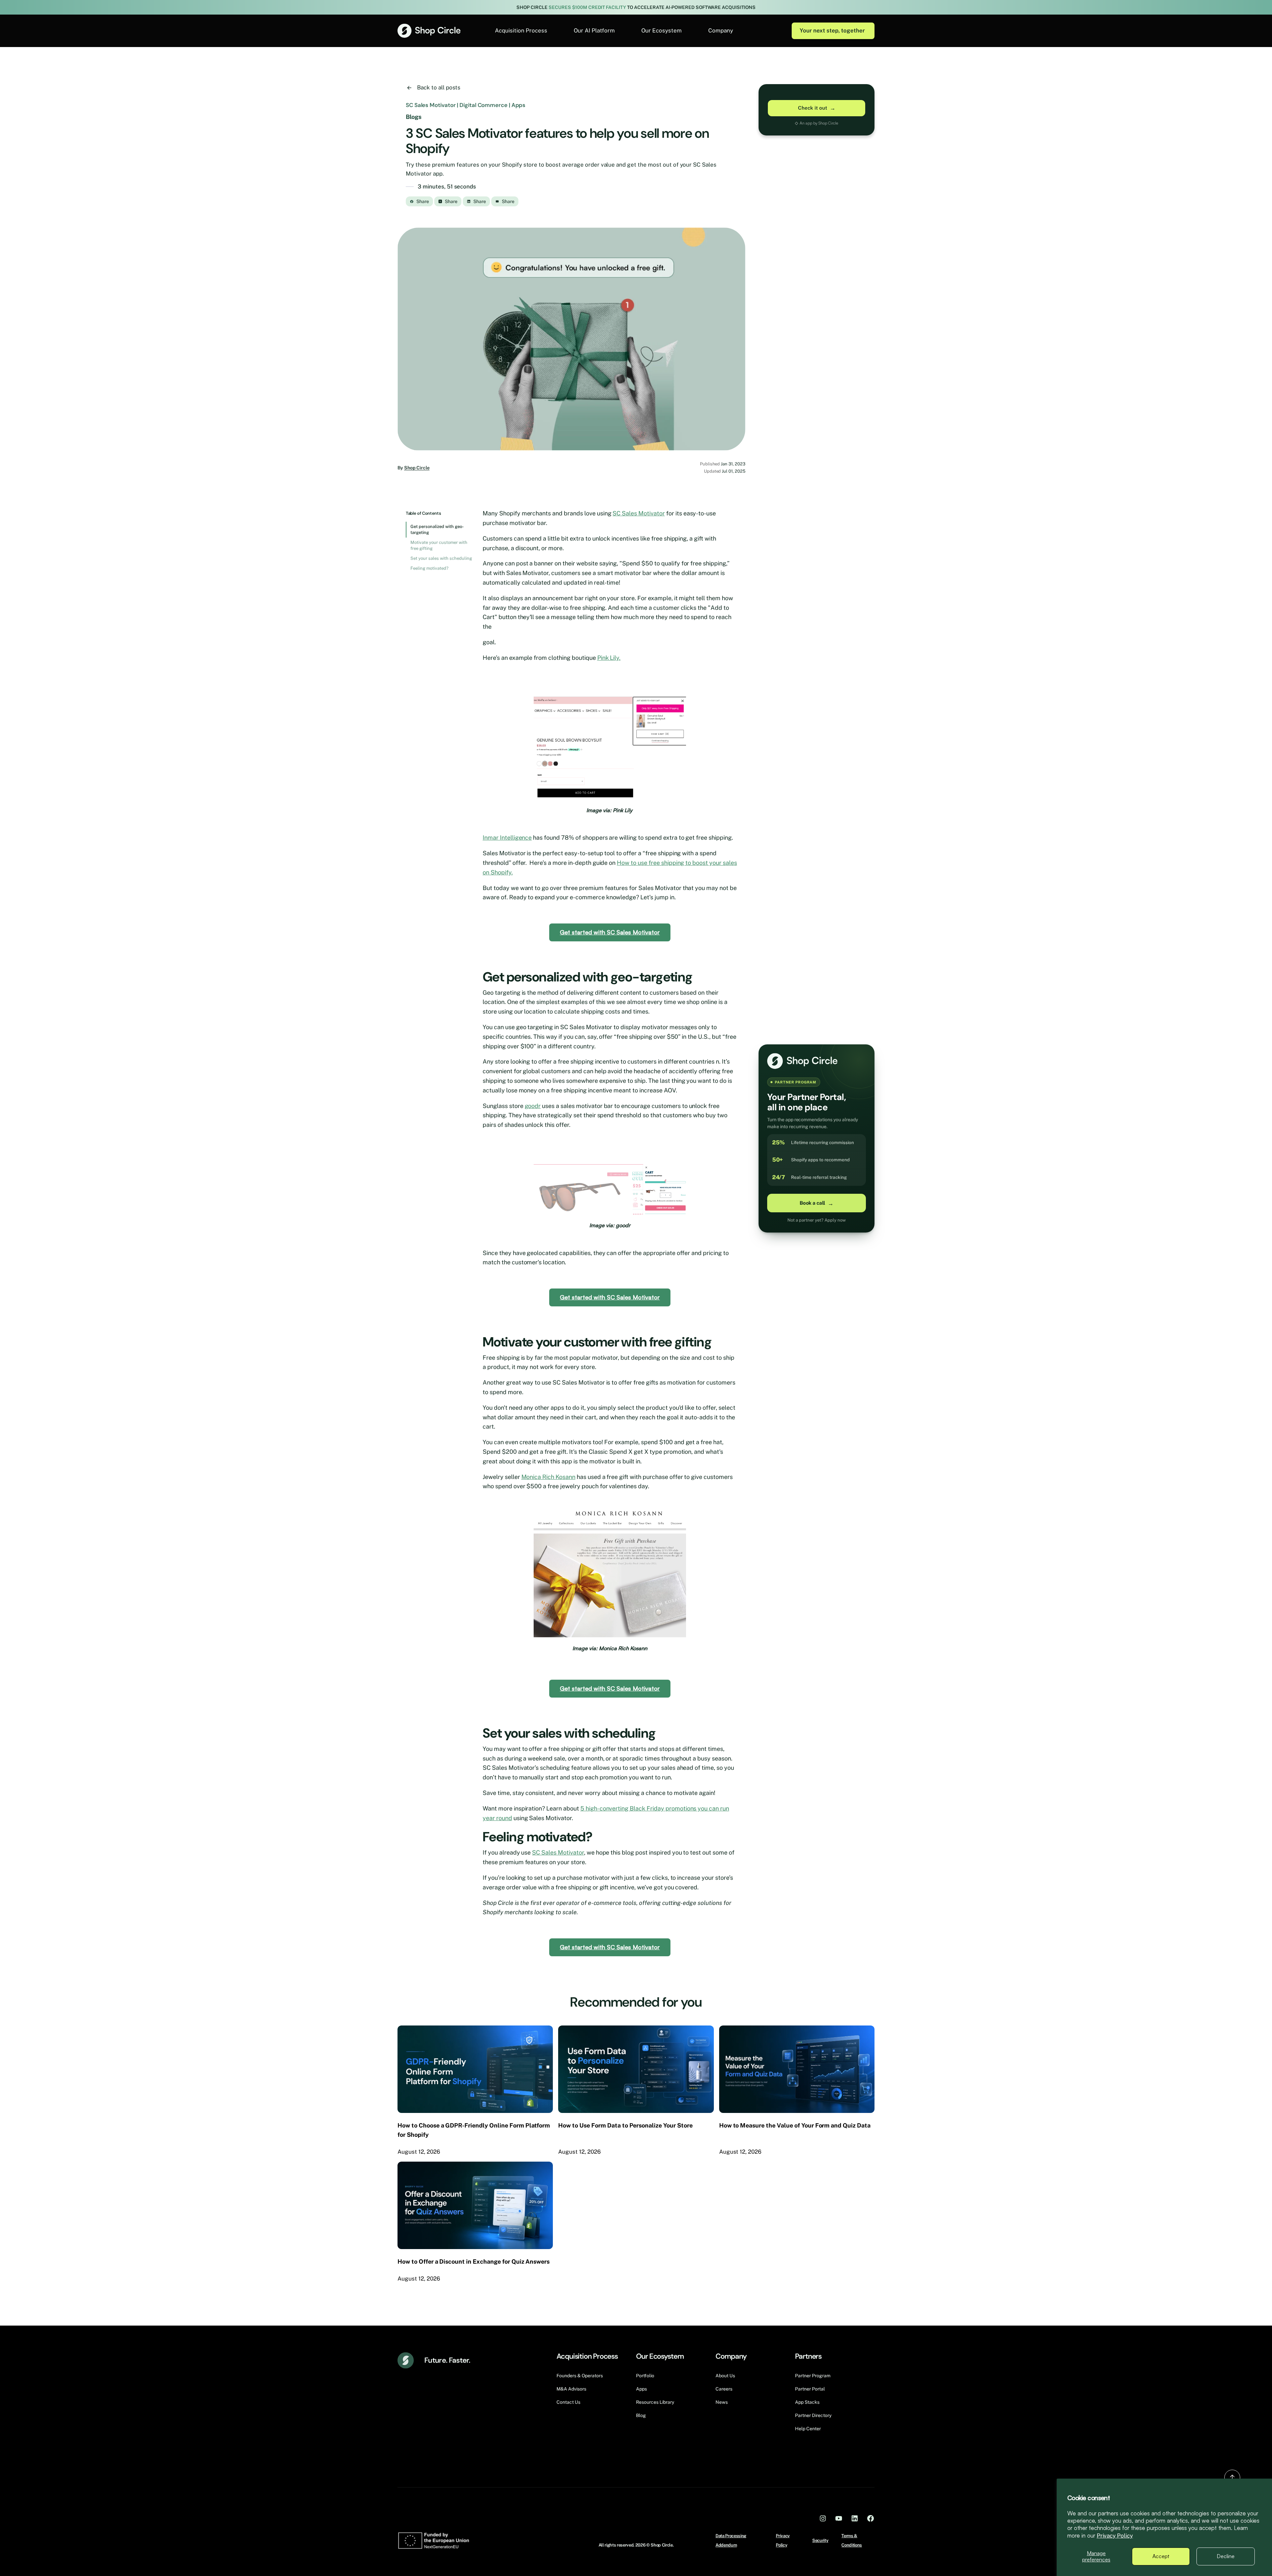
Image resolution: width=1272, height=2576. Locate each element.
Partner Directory (813, 2415)
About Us (725, 2376)
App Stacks (807, 2402)
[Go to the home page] (429, 31)
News (722, 2402)
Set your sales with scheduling (441, 558)
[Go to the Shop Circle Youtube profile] (839, 2518)
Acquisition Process (521, 30)
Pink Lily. (609, 658)
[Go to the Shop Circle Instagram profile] (823, 2518)
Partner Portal (810, 2389)
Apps (641, 2389)
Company (721, 30)
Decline (1226, 2556)
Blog (641, 2415)
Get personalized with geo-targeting (437, 529)
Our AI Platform (594, 30)
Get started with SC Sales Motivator (610, 932)
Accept (1161, 2556)
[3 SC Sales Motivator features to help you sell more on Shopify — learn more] (571, 339)
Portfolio (645, 2376)
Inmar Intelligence (507, 838)
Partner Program (813, 2376)
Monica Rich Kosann (548, 1477)
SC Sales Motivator (638, 513)
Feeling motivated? (429, 568)
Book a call (817, 1203)
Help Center (808, 2429)
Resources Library (655, 2402)
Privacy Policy (1115, 2536)
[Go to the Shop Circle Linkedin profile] (855, 2518)
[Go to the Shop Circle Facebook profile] (871, 2518)
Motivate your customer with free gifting (439, 545)
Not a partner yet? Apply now (817, 1220)
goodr (533, 1106)
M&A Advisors (571, 2389)
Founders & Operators (580, 2376)
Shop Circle (417, 468)
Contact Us (568, 2402)
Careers (724, 2389)
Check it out (817, 108)
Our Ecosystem (662, 30)
